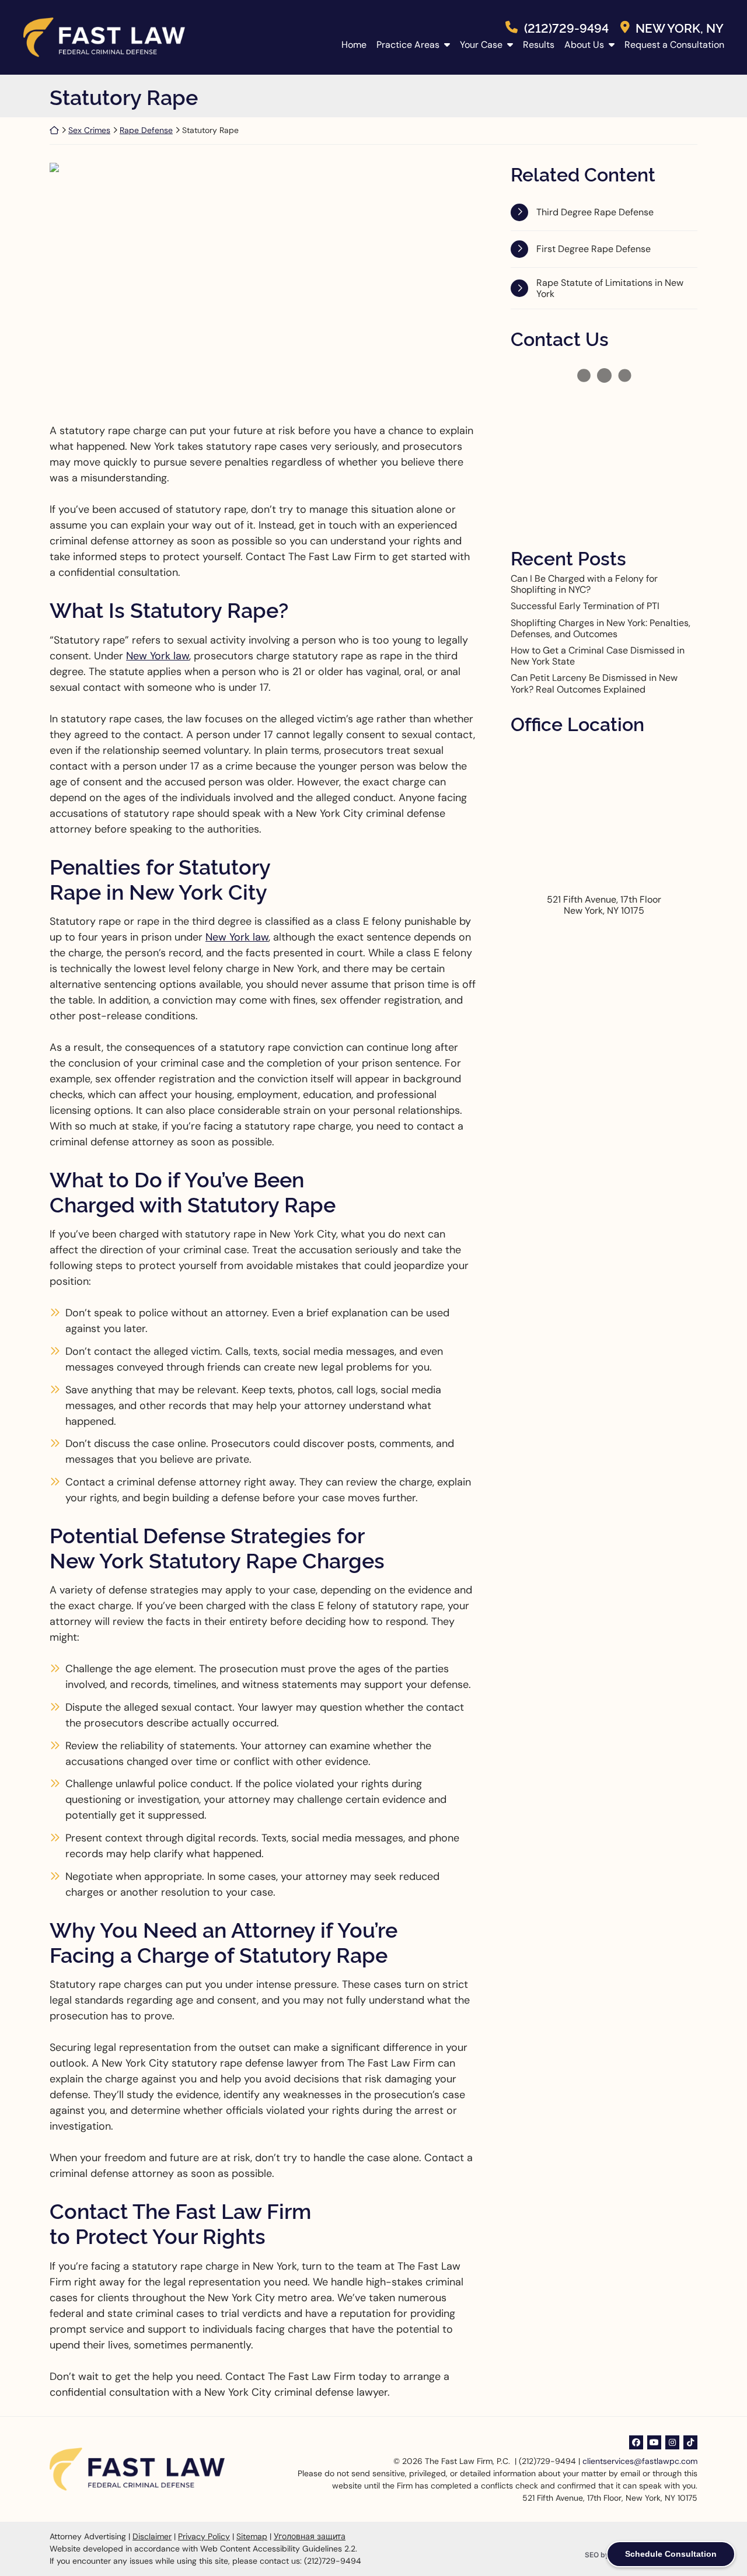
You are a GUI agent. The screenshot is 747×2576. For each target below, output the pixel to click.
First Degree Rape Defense (594, 249)
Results (539, 45)
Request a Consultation (674, 45)
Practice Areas (408, 45)
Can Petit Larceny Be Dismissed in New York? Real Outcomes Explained (594, 683)
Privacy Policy (204, 2536)
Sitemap (252, 2536)
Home (354, 45)
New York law (158, 656)
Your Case (481, 45)
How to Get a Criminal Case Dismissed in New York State (598, 656)
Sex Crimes (89, 130)
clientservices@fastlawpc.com (640, 2461)
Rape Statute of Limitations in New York (610, 288)
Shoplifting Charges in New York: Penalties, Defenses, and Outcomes (601, 628)
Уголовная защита (310, 2536)
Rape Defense (146, 130)
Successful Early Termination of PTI (585, 606)
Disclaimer (152, 2536)
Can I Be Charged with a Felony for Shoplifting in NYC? (584, 584)
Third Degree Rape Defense (595, 212)
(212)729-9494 (566, 27)
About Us (584, 45)
